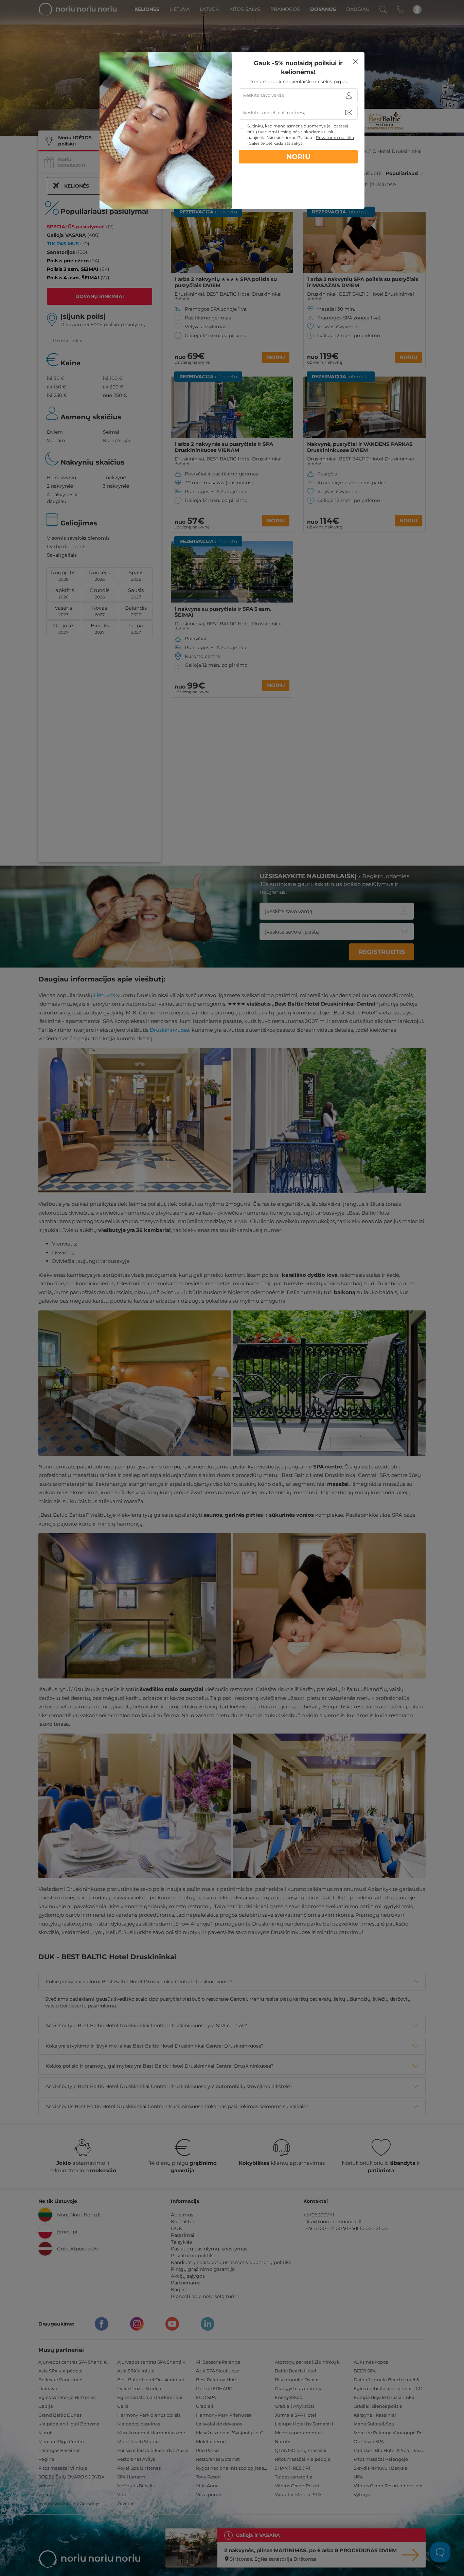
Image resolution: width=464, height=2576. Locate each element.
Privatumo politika (335, 137)
